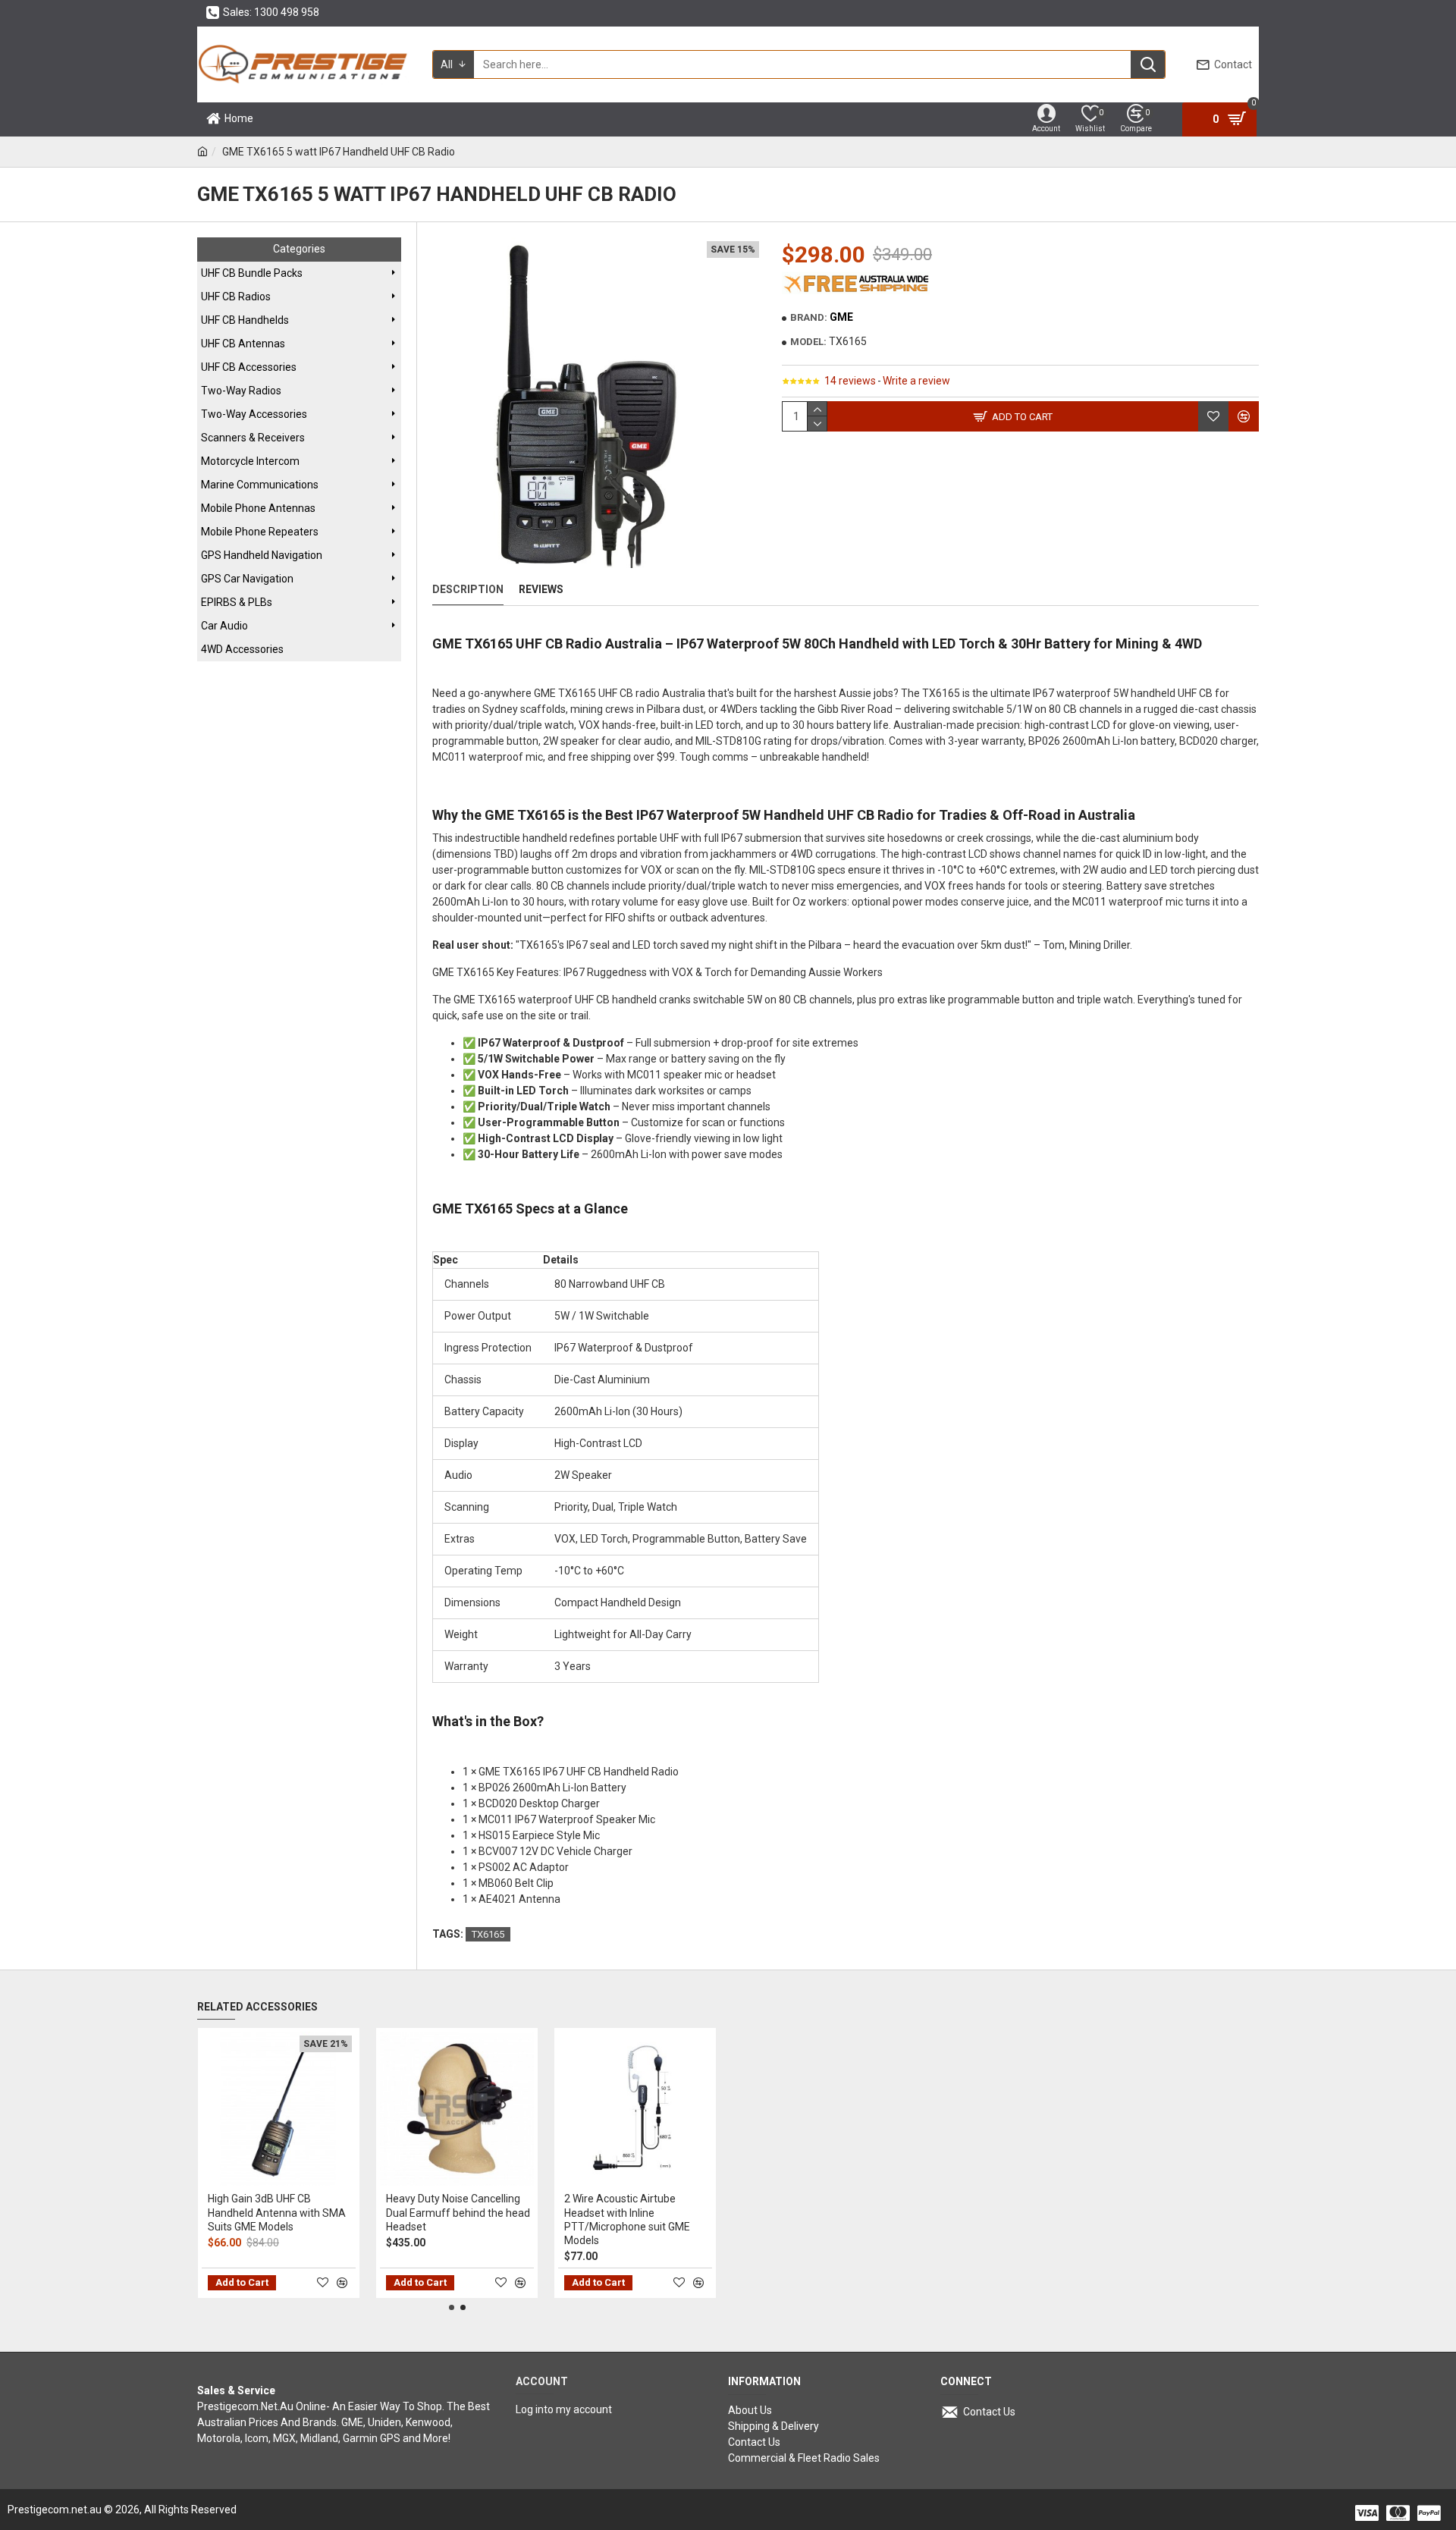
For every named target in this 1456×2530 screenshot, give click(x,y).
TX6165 (488, 1934)
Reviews (541, 589)
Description (468, 589)
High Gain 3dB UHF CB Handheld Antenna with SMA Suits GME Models (277, 2212)
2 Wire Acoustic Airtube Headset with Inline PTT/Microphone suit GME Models (627, 2219)
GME (841, 317)
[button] (452, 2307)
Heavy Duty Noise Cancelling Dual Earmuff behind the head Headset (458, 2212)
